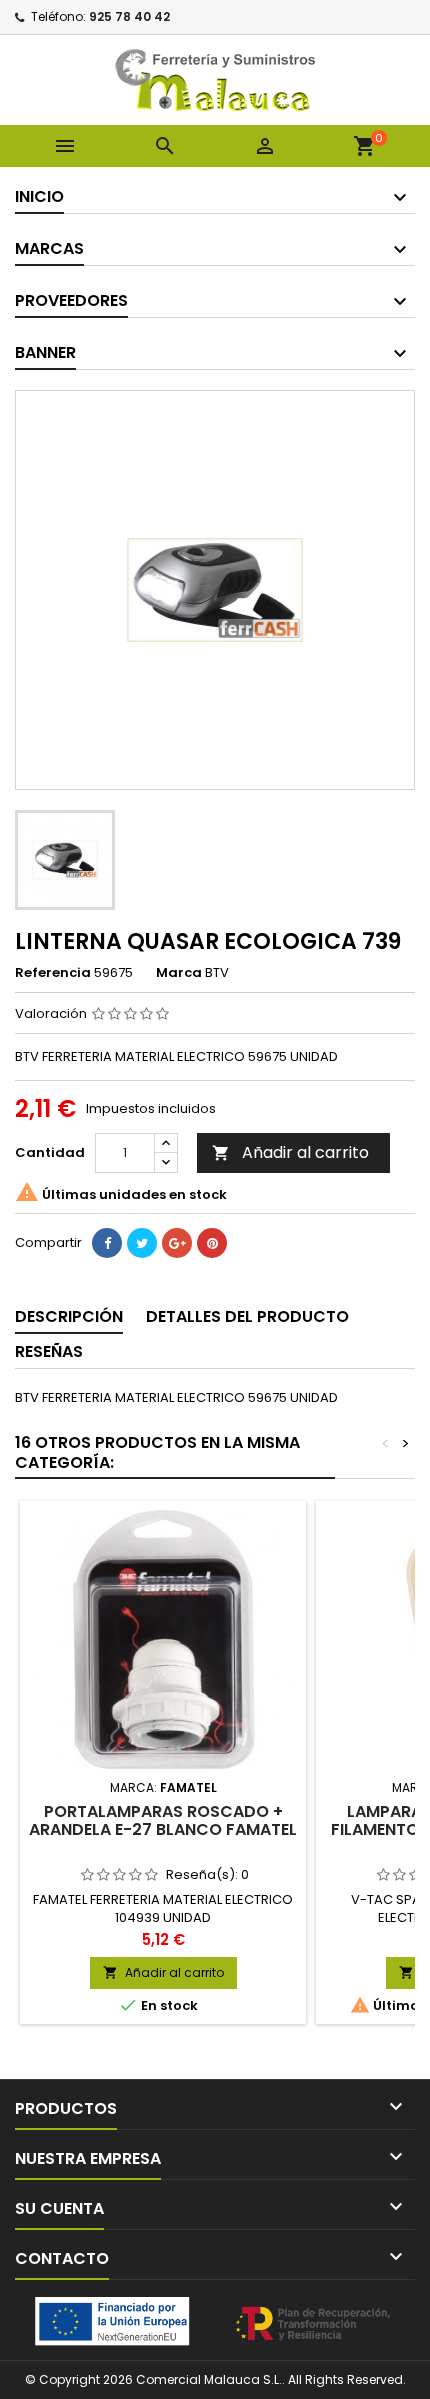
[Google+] (177, 1243)
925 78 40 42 (129, 16)
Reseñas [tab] (49, 1351)
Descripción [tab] (69, 1316)
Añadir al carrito (290, 1152)
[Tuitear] (142, 1243)
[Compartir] (107, 1243)
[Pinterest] (212, 1243)
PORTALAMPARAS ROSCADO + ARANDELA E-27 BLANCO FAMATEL (163, 1820)
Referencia (53, 973)
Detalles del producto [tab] (247, 1316)
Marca (179, 973)
